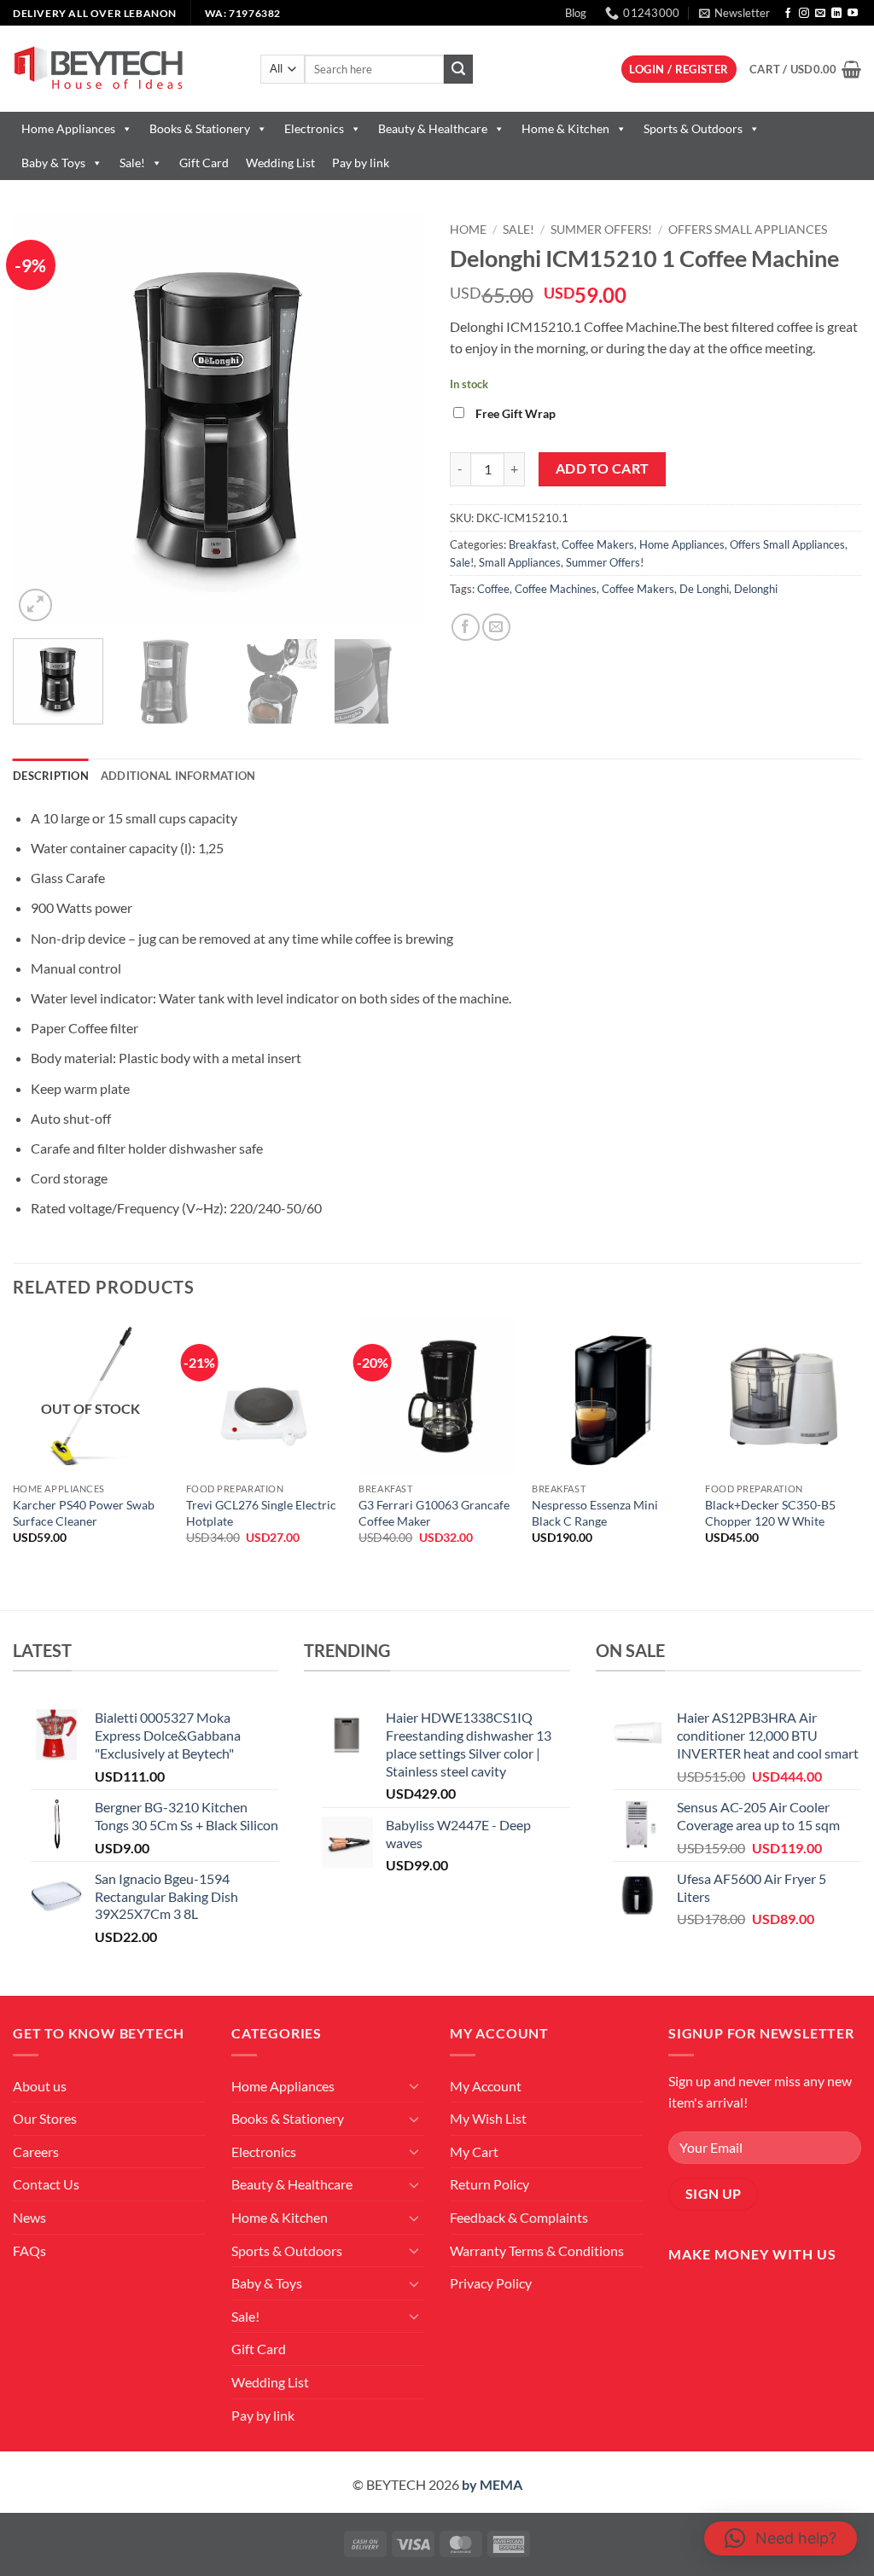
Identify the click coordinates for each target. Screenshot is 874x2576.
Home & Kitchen (565, 128)
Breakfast (533, 544)
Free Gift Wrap (516, 413)
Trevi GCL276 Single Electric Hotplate (261, 1513)
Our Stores (45, 2118)
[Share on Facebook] (466, 628)
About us (40, 2086)
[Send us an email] (820, 14)
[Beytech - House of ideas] (124, 69)
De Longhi (704, 589)
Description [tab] (51, 776)
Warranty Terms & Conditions (537, 2250)
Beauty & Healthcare (433, 128)
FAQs (29, 2250)
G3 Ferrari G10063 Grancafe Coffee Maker (434, 1513)
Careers (36, 2152)
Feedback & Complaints (519, 2217)
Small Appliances (520, 562)
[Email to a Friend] (496, 628)
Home (468, 230)
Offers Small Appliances (748, 230)
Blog (576, 13)
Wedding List (280, 163)
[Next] (394, 420)
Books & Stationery (200, 128)
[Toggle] (414, 2085)
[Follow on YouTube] (853, 14)
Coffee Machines (556, 589)
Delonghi (756, 589)
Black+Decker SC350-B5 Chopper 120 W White (770, 1513)
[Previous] (43, 420)
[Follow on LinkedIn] (836, 14)
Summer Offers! (601, 230)
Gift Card (204, 163)
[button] (734, 13)
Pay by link (361, 163)
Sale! (132, 163)
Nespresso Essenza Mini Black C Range (595, 1513)
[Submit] (458, 69)
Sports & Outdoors (693, 128)
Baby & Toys (53, 163)
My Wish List (488, 2118)
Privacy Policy (491, 2283)
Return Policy (489, 2184)
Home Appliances (68, 128)
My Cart (474, 2152)
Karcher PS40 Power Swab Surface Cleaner (84, 1513)
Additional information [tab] (178, 776)
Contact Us (46, 2184)
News (29, 2217)
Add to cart (603, 468)
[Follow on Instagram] (804, 14)
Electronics (314, 128)
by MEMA (492, 2484)
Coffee (493, 589)
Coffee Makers (598, 544)
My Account (486, 2086)
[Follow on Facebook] (788, 14)
